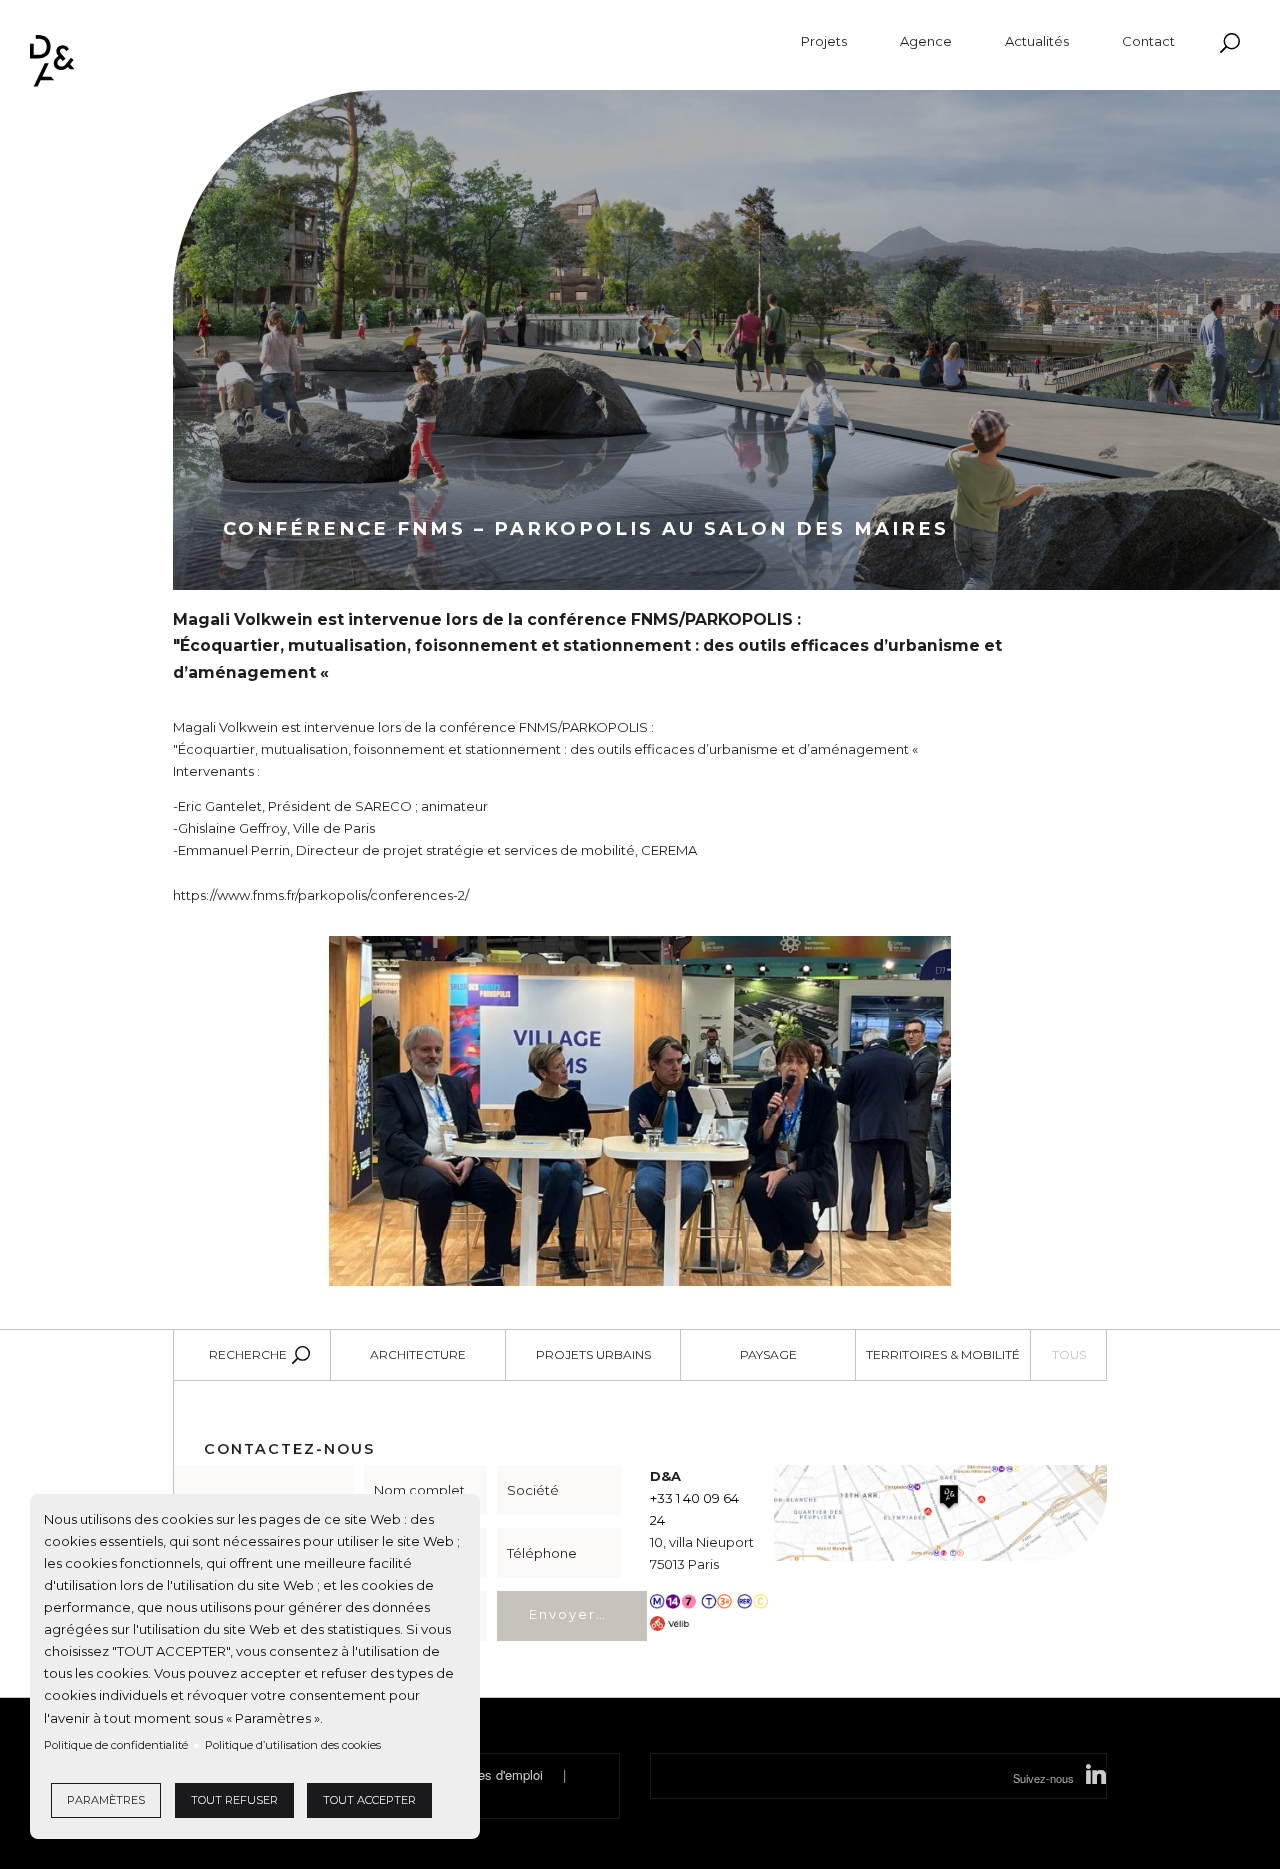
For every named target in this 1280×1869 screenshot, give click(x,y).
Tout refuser (234, 1800)
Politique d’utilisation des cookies (293, 1745)
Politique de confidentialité (116, 1745)
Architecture (418, 1354)
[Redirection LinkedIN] (1096, 1778)
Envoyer (562, 1614)
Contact (1148, 41)
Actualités (1037, 41)
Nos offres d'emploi (488, 1774)
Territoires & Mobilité (943, 1354)
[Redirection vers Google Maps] (940, 1511)
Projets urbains (593, 1354)
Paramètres (106, 1800)
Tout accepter (369, 1800)
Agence (926, 41)
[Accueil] (52, 61)
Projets (824, 41)
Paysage (768, 1354)
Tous (1069, 1354)
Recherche (248, 1354)
